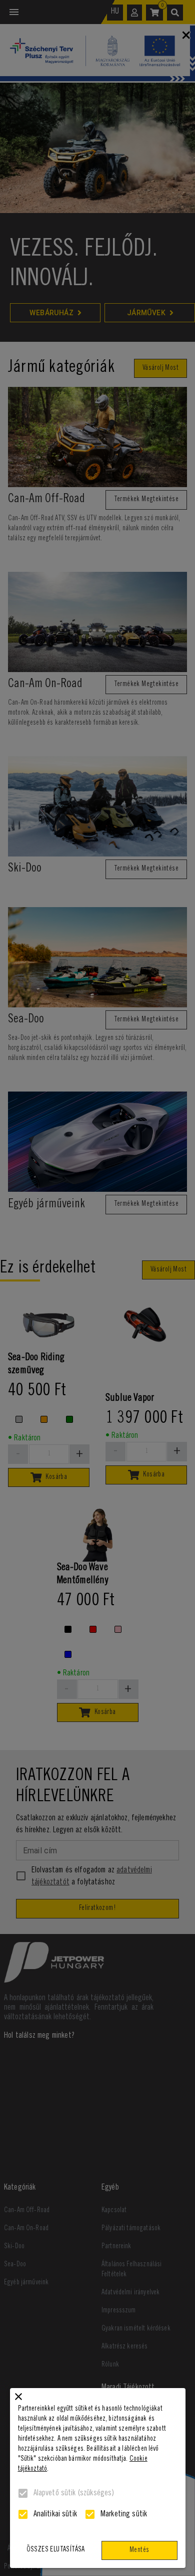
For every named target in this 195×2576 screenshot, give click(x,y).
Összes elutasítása (56, 2550)
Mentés (139, 2550)
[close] (18, 2397)
